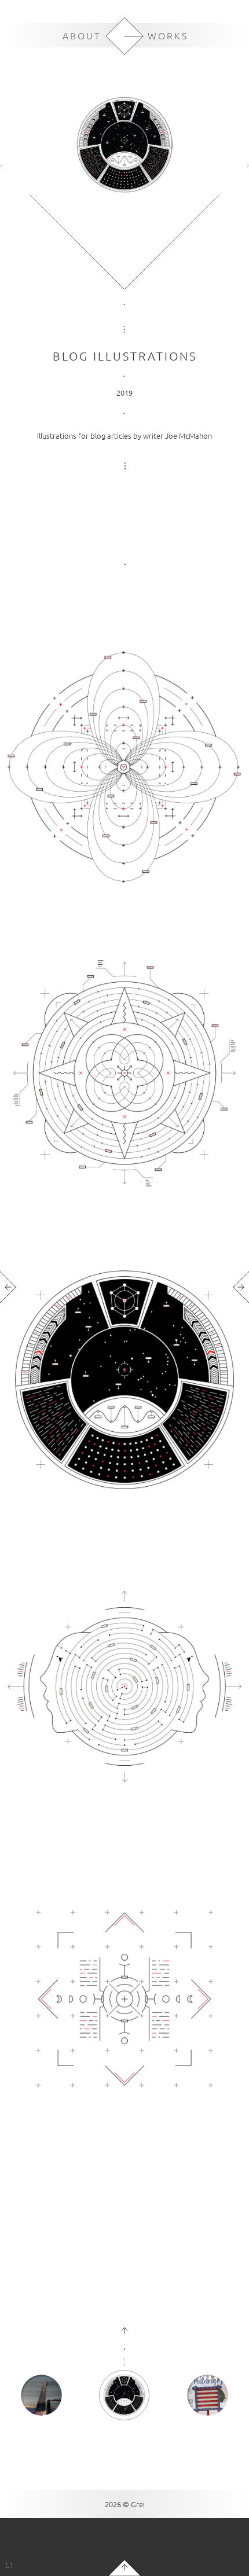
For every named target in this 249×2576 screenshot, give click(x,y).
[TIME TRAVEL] (41, 2396)
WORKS (168, 35)
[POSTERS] (208, 2396)
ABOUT (82, 35)
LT (10, 2565)
